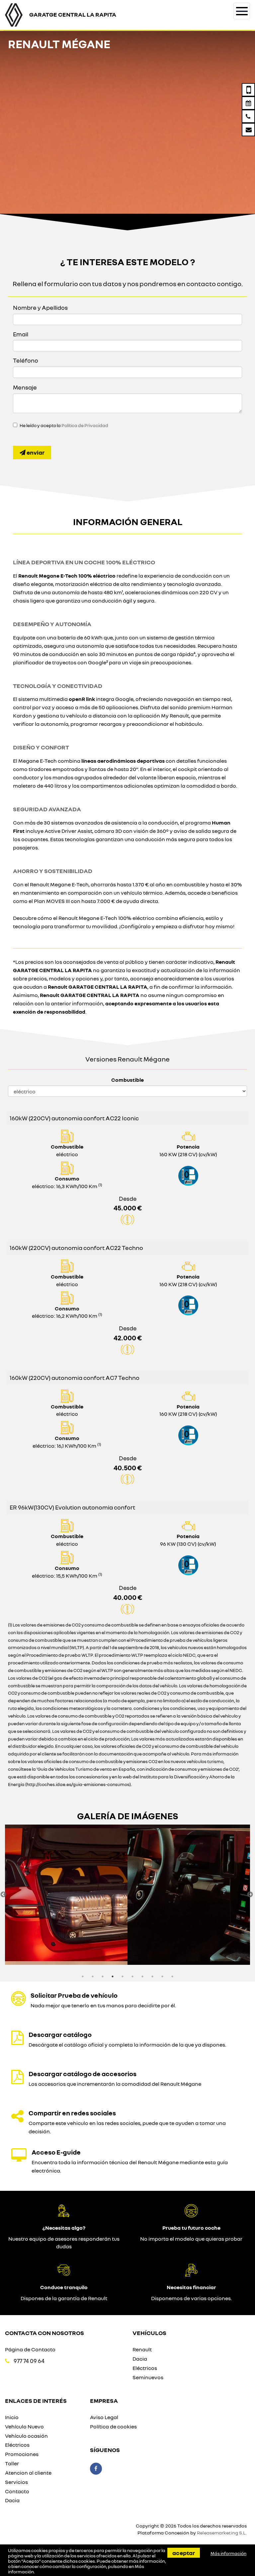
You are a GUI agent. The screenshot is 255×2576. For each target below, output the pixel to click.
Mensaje (25, 387)
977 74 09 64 (29, 2361)
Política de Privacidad (85, 425)
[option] (66, 1895)
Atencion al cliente (28, 2473)
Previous (3, 1895)
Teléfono (26, 360)
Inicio (12, 2417)
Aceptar (184, 2553)
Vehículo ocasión (26, 2436)
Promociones (22, 2454)
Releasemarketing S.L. (222, 2533)
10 (172, 1976)
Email (21, 334)
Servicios (16, 2482)
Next (250, 1895)
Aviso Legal (104, 2417)
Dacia (140, 2359)
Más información (228, 2553)
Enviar (35, 452)
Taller (12, 2463)
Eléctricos (145, 2368)
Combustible (127, 1080)
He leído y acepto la (64, 425)
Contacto (17, 2491)
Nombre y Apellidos (40, 307)
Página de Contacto (30, 2349)
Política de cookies (113, 2426)
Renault (142, 2349)
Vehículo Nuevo (24, 2426)
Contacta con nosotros (44, 2333)
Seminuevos (148, 2377)
